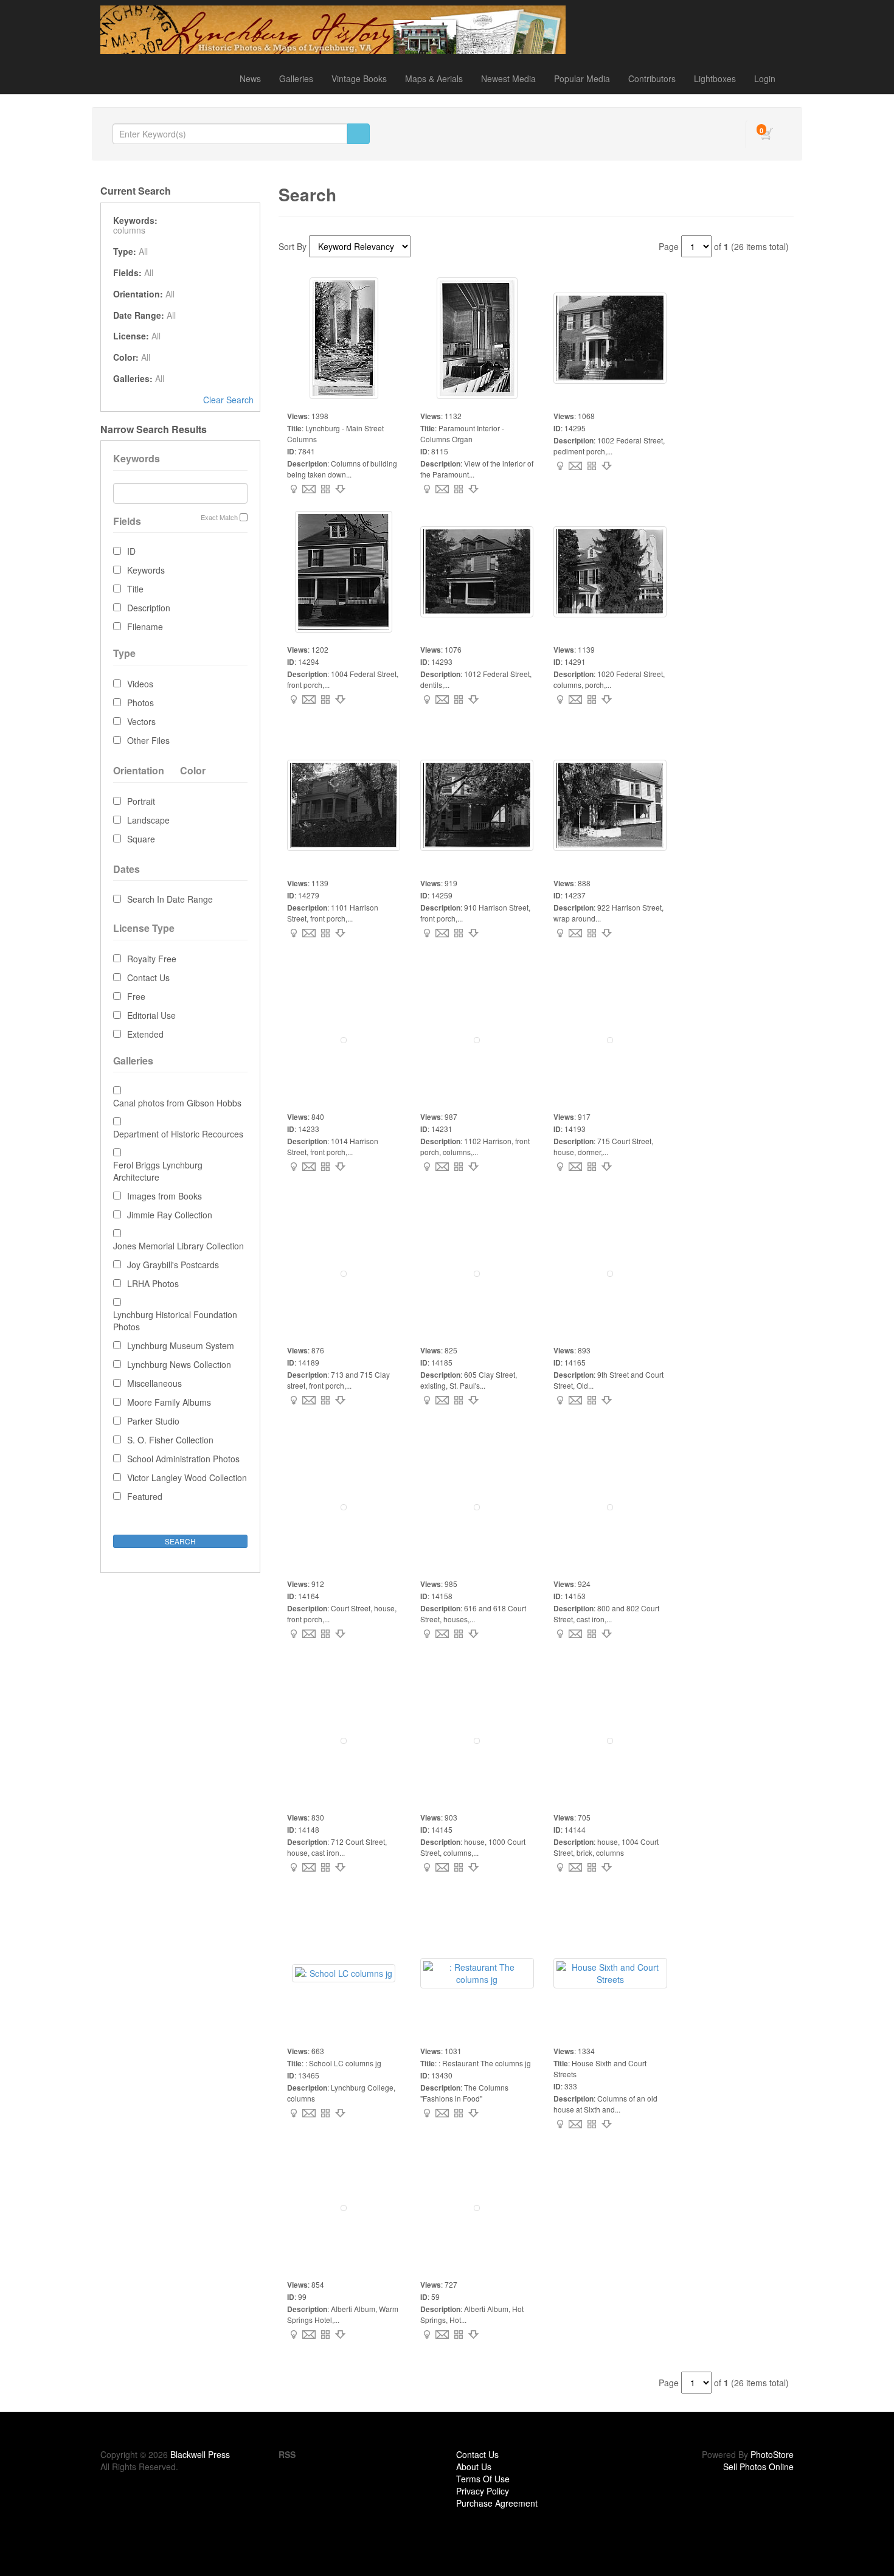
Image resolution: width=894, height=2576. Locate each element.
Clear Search (228, 400)
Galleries (296, 78)
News (250, 78)
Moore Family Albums (169, 1402)
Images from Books (165, 1196)
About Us (474, 2467)
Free (136, 996)
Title (135, 589)
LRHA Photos (153, 1283)
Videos (140, 684)
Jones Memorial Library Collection (178, 1246)
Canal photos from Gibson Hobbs (177, 1103)
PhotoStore (772, 2454)
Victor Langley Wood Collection (187, 1477)
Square (141, 839)
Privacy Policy (483, 2491)
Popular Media (582, 78)
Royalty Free (152, 959)
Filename (145, 627)
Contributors (652, 78)
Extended (145, 1034)
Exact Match (219, 517)
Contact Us (148, 977)
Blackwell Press (200, 2454)
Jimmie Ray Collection (170, 1215)
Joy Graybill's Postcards (173, 1265)
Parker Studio (153, 1421)
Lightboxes (715, 78)
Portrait (141, 801)
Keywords (146, 570)
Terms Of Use (483, 2479)
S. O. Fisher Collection (170, 1440)
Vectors (141, 721)
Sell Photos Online (758, 2467)
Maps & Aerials (434, 78)
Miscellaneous (154, 1383)
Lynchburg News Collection (179, 1364)
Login (765, 78)
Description (149, 608)
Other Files (148, 740)
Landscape (148, 820)
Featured (145, 1496)
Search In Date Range (170, 899)
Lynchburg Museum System (181, 1345)
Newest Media (508, 78)
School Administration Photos (183, 1459)
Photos (140, 703)
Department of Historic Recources (178, 1134)
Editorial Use (151, 1015)
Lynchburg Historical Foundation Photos (175, 1321)
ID (131, 551)
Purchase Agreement (497, 2503)
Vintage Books (359, 78)
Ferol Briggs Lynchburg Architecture (158, 1171)
